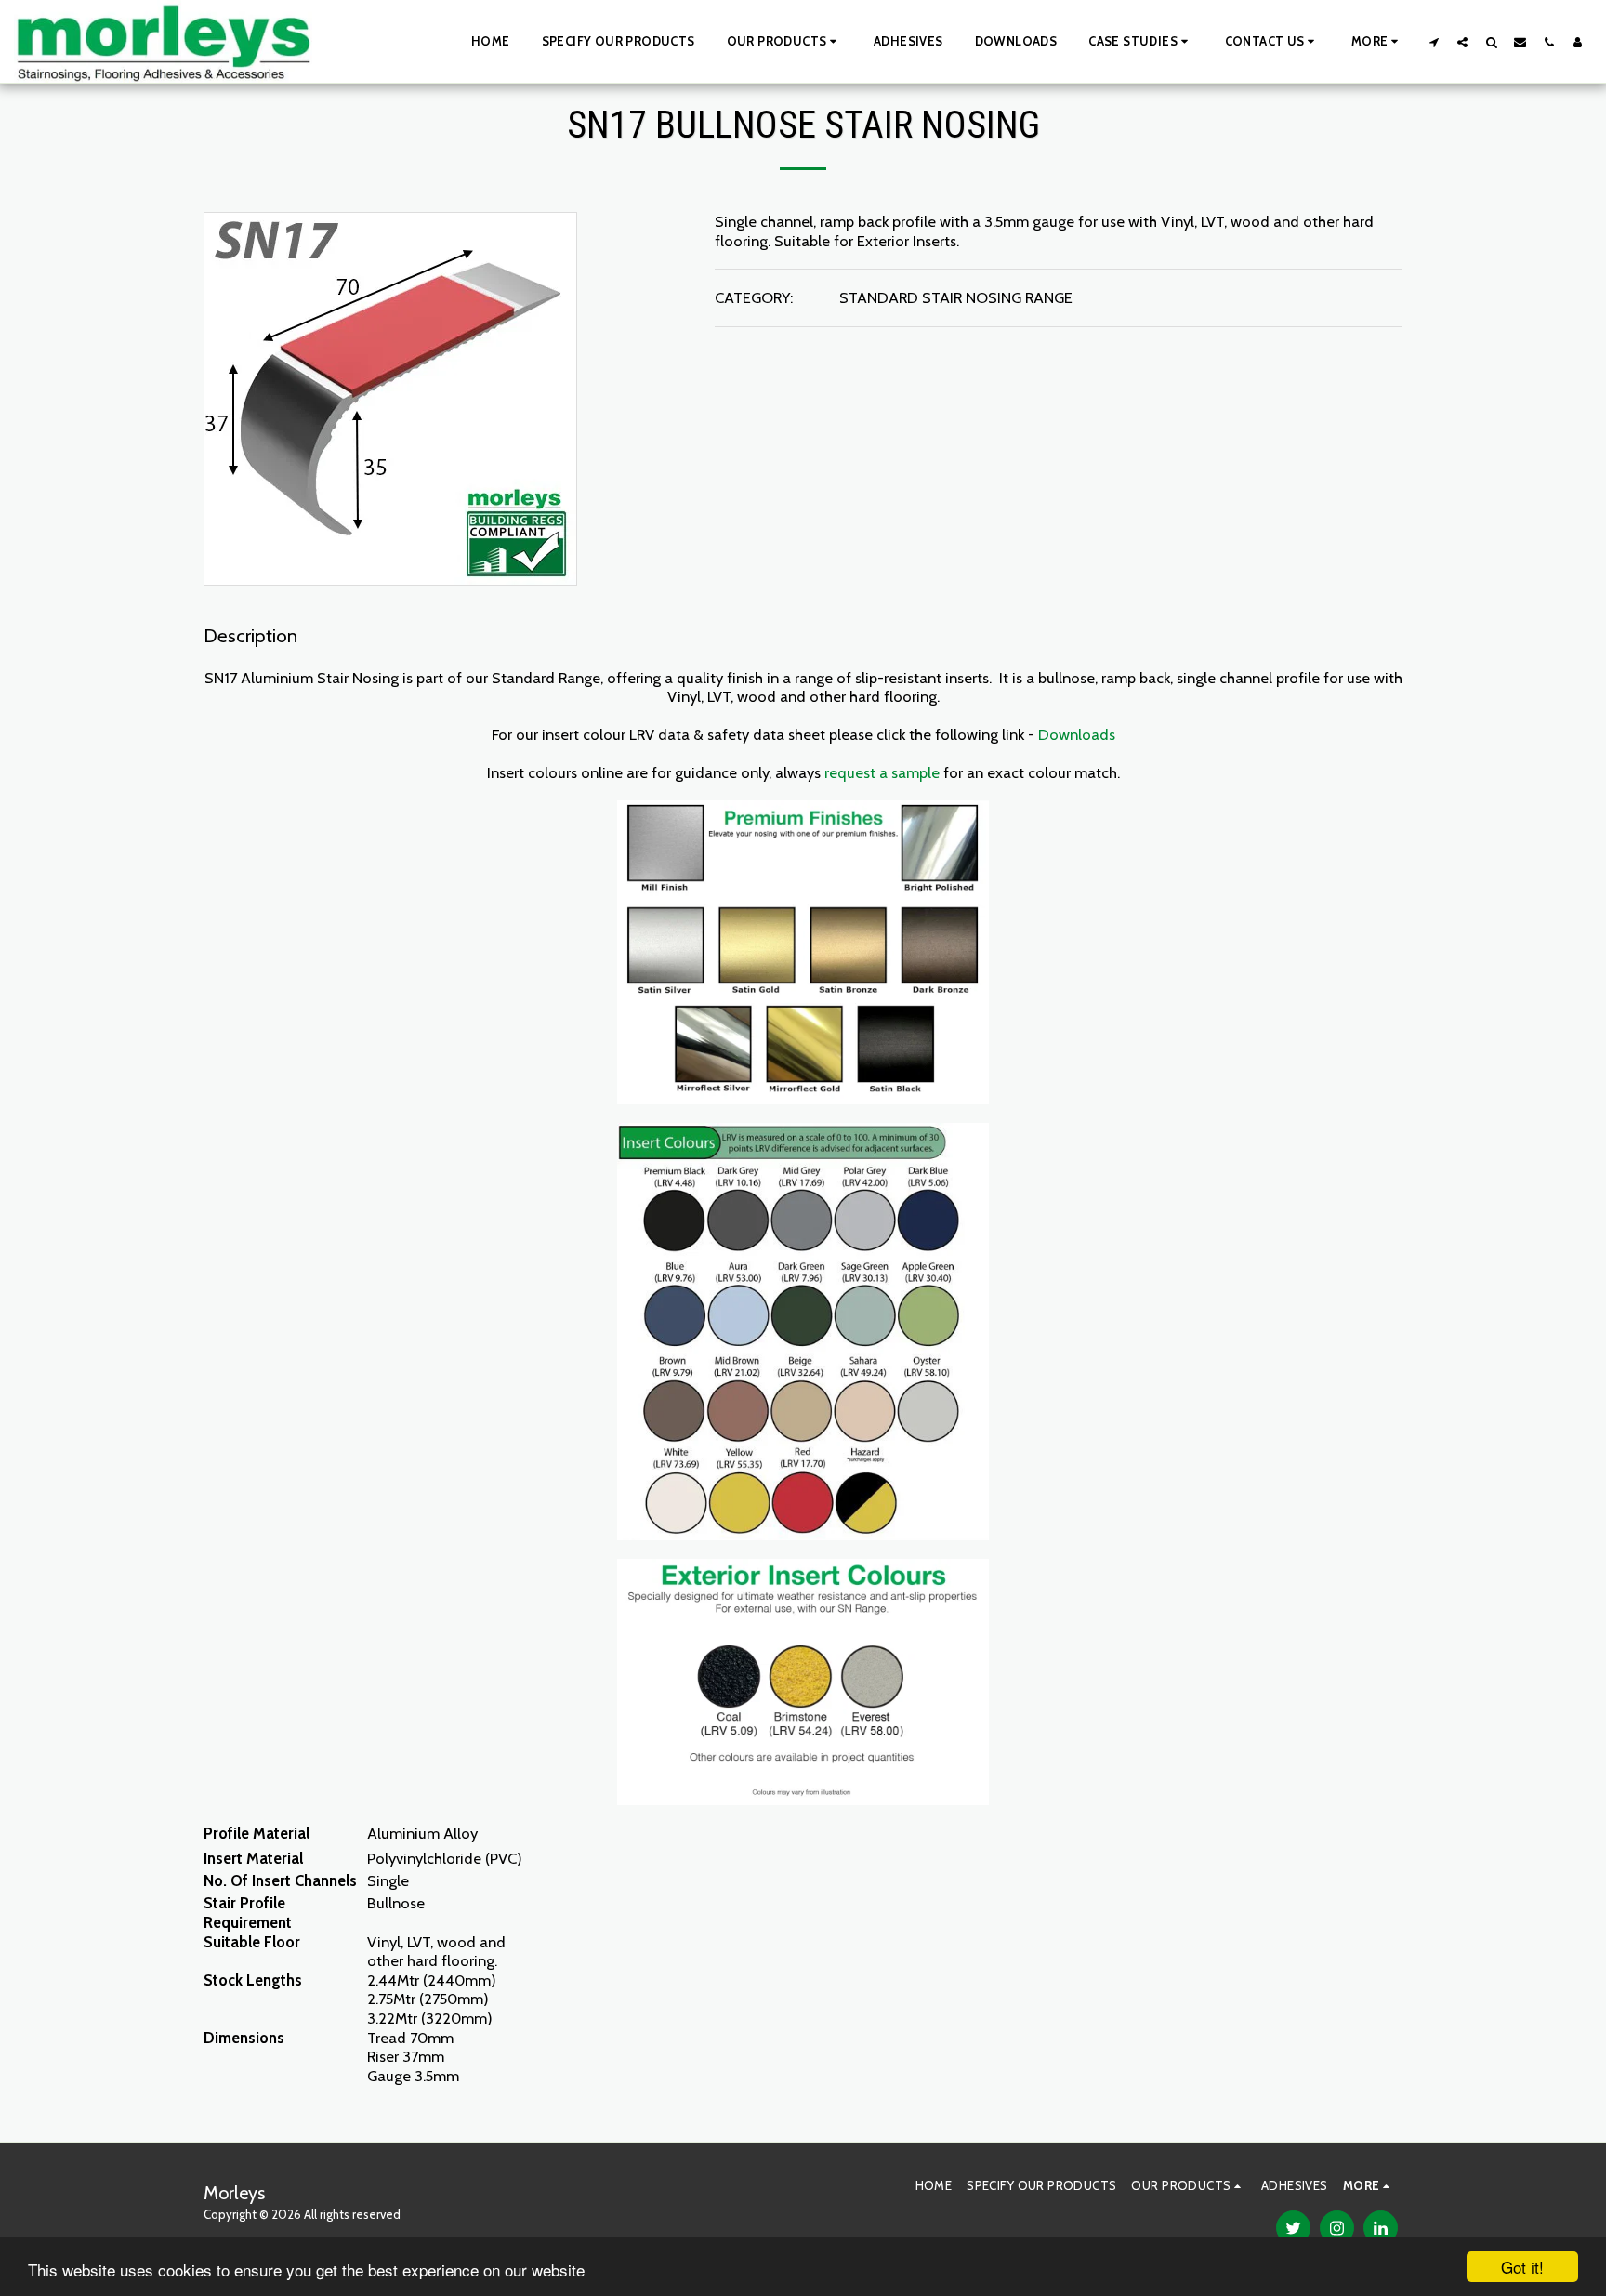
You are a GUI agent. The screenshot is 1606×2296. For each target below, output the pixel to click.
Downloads (1077, 734)
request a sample (882, 772)
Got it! (1522, 2267)
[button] (784, 42)
